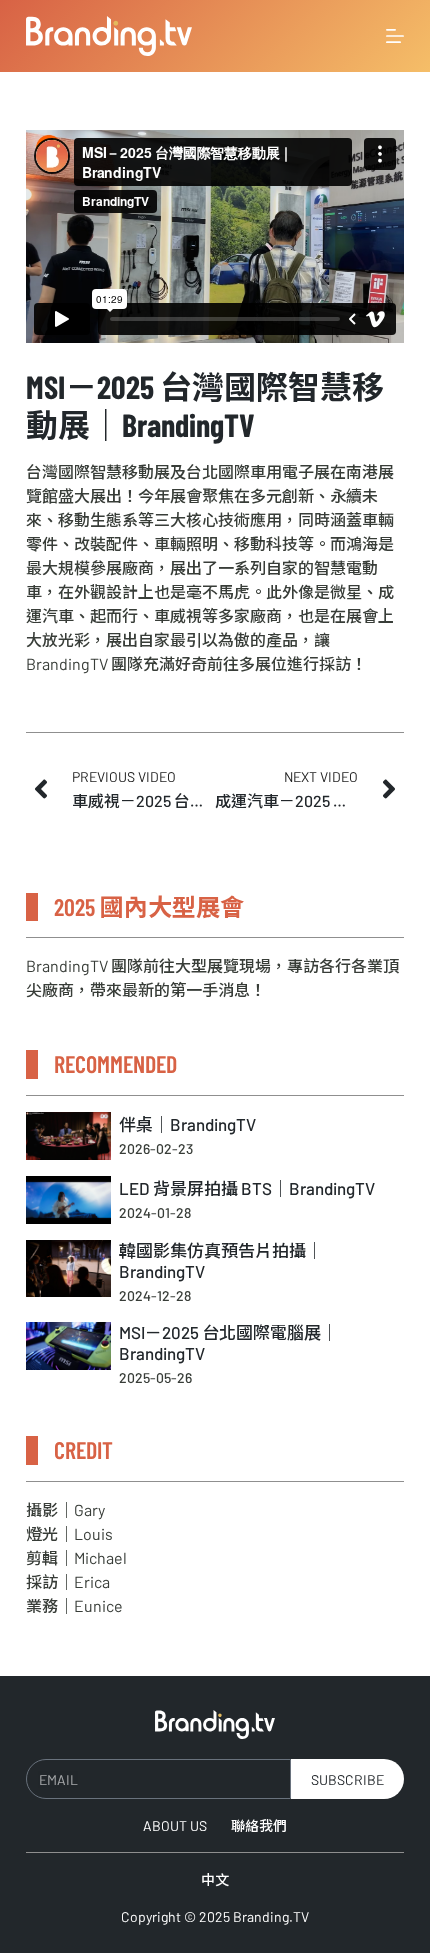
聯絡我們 (259, 1825)
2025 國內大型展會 (149, 906)
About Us (175, 1825)
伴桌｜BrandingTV (187, 1124)
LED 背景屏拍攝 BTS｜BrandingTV (247, 1188)
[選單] (395, 36)
